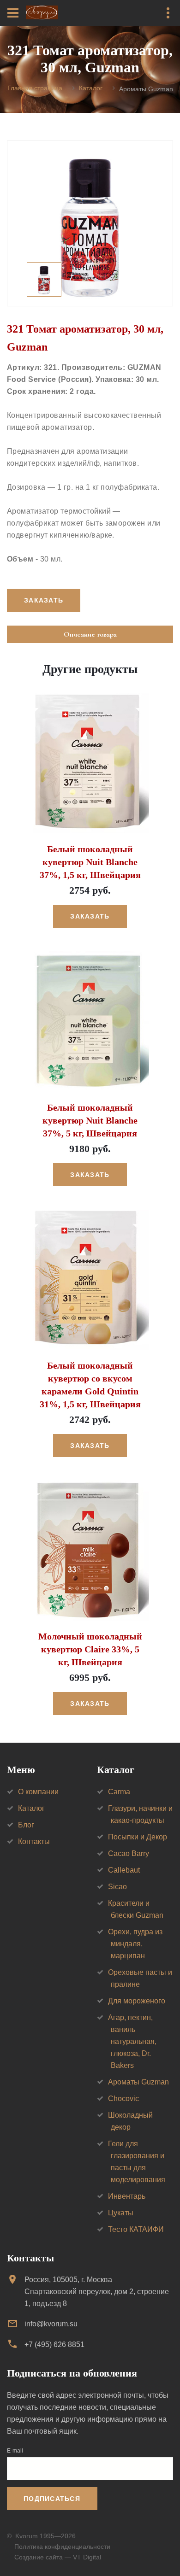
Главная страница (35, 88)
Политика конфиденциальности (62, 2547)
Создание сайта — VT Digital (58, 2557)
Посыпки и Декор (138, 1837)
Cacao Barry (129, 1853)
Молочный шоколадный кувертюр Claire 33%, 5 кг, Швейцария (90, 1649)
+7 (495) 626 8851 (54, 2345)
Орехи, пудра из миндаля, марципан (135, 1944)
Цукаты (121, 2213)
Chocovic (123, 2099)
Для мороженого (137, 2001)
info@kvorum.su (51, 2324)
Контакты (34, 1841)
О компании (38, 1792)
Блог (26, 1825)
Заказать (90, 916)
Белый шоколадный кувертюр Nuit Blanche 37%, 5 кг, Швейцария (90, 1120)
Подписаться (52, 2499)
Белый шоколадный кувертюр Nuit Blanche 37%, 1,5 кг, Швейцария (90, 862)
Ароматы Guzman (138, 2082)
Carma (119, 1792)
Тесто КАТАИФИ (136, 2229)
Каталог (91, 88)
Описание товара (90, 634)
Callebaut (124, 1870)
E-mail (15, 2451)
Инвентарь (127, 2196)
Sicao (117, 1887)
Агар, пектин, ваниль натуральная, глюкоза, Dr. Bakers (132, 2041)
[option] (90, 223)
